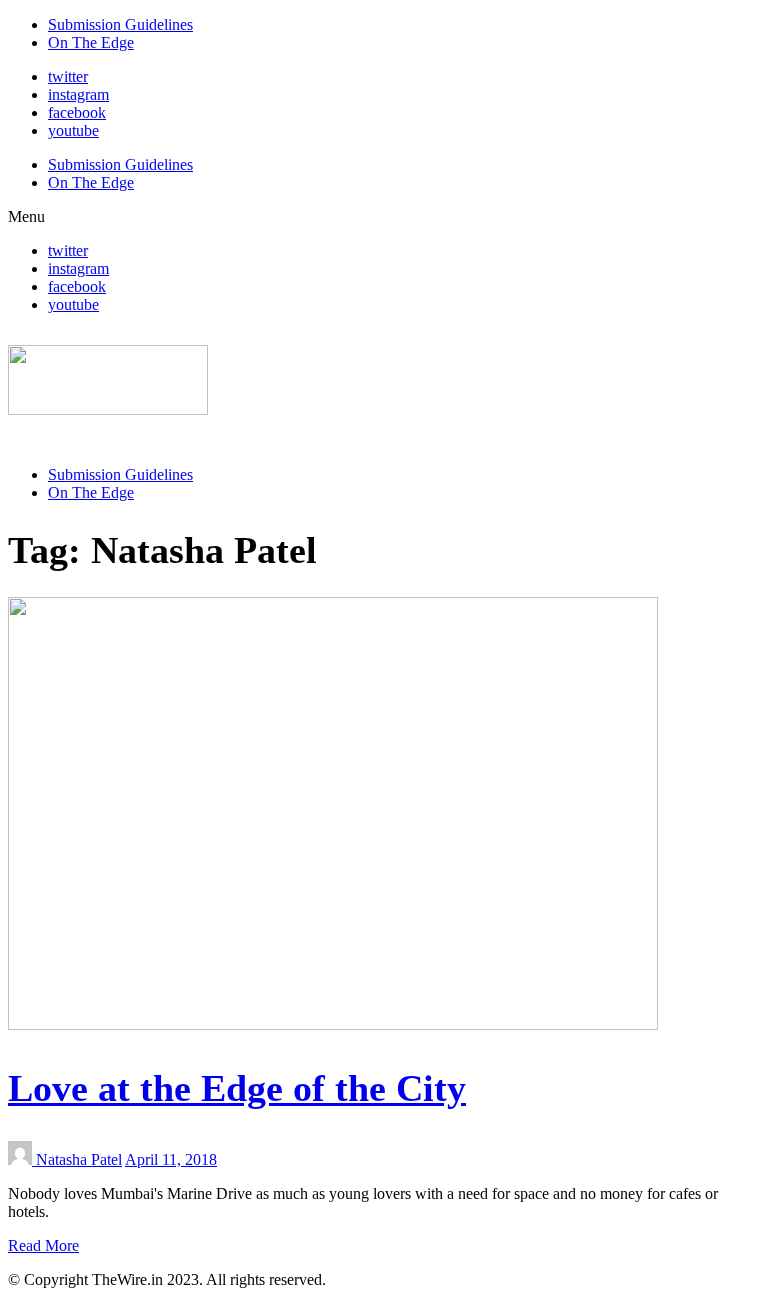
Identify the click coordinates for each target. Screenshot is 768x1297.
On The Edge (91, 42)
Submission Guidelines (120, 24)
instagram (78, 94)
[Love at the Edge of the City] (333, 1024)
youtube (73, 130)
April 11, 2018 (171, 1159)
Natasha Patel (79, 1159)
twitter (68, 76)
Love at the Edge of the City (237, 1088)
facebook (77, 112)
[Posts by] (22, 1159)
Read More (43, 1245)
